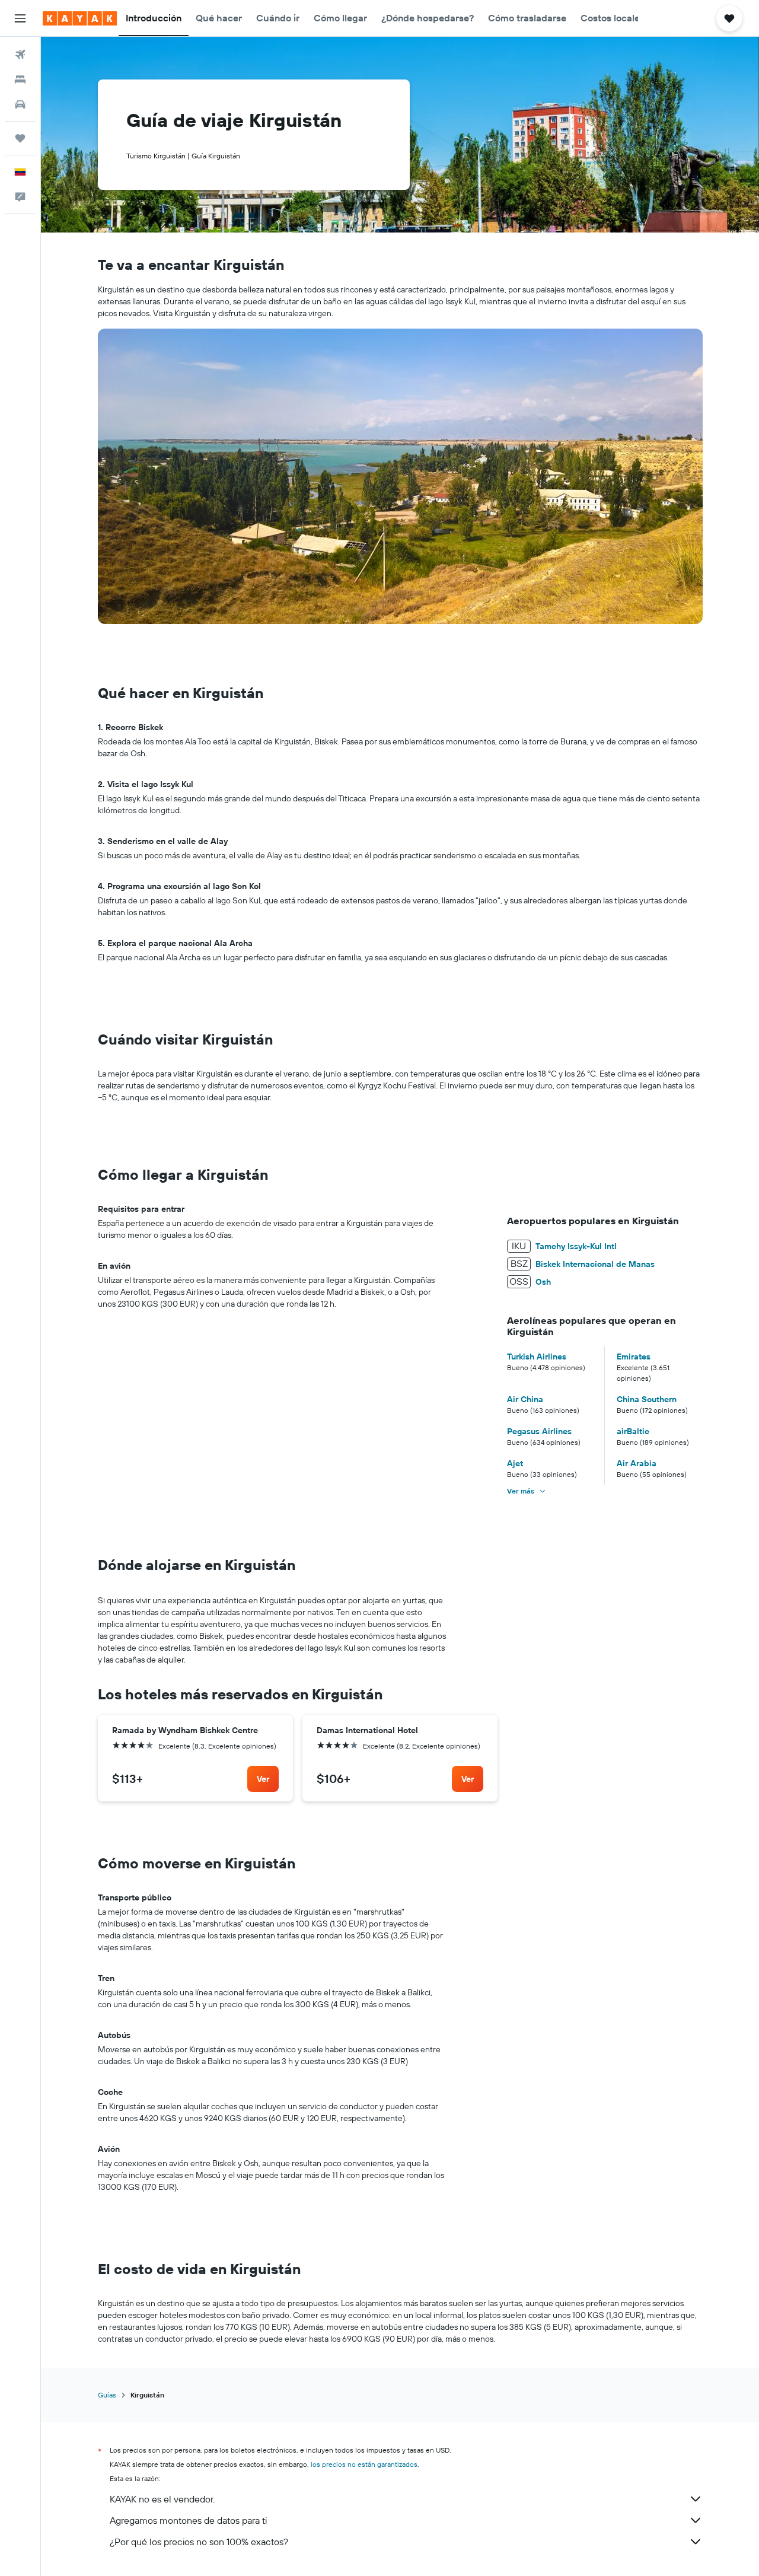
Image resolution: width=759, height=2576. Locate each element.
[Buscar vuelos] (20, 55)
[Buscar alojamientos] (20, 79)
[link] (263, 1779)
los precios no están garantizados (364, 2464)
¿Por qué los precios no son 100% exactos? (199, 2542)
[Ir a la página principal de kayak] (80, 18)
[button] (20, 18)
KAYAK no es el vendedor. (162, 2499)
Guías (107, 2395)
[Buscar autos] (20, 104)
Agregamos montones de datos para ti (188, 2520)
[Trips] (20, 138)
